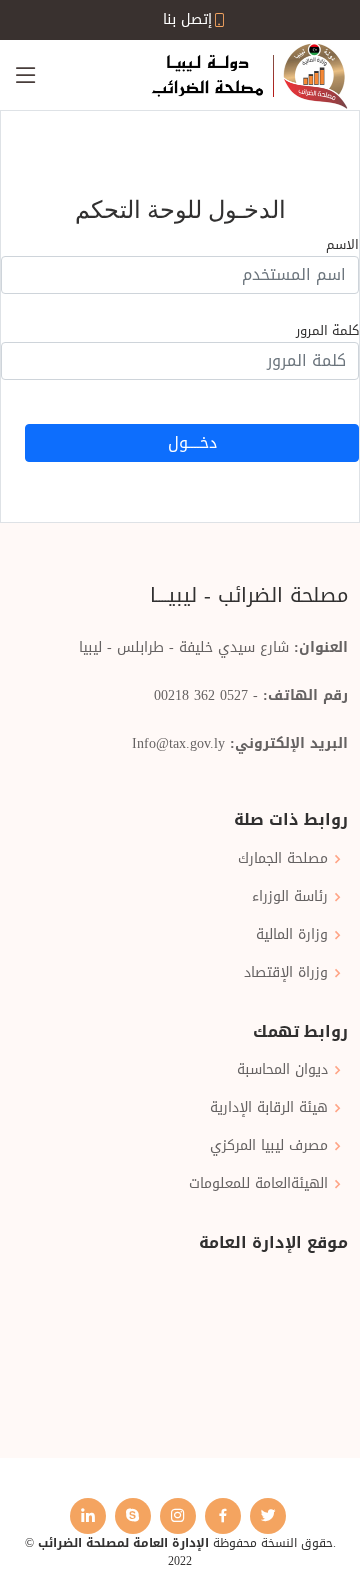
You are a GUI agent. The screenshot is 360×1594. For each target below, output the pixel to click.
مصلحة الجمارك (283, 859)
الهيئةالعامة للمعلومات (258, 1184)
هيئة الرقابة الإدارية (269, 1108)
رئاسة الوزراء (290, 897)
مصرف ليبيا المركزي (269, 1146)
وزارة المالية (292, 935)
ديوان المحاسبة (282, 1070)
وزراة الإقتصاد (286, 973)
